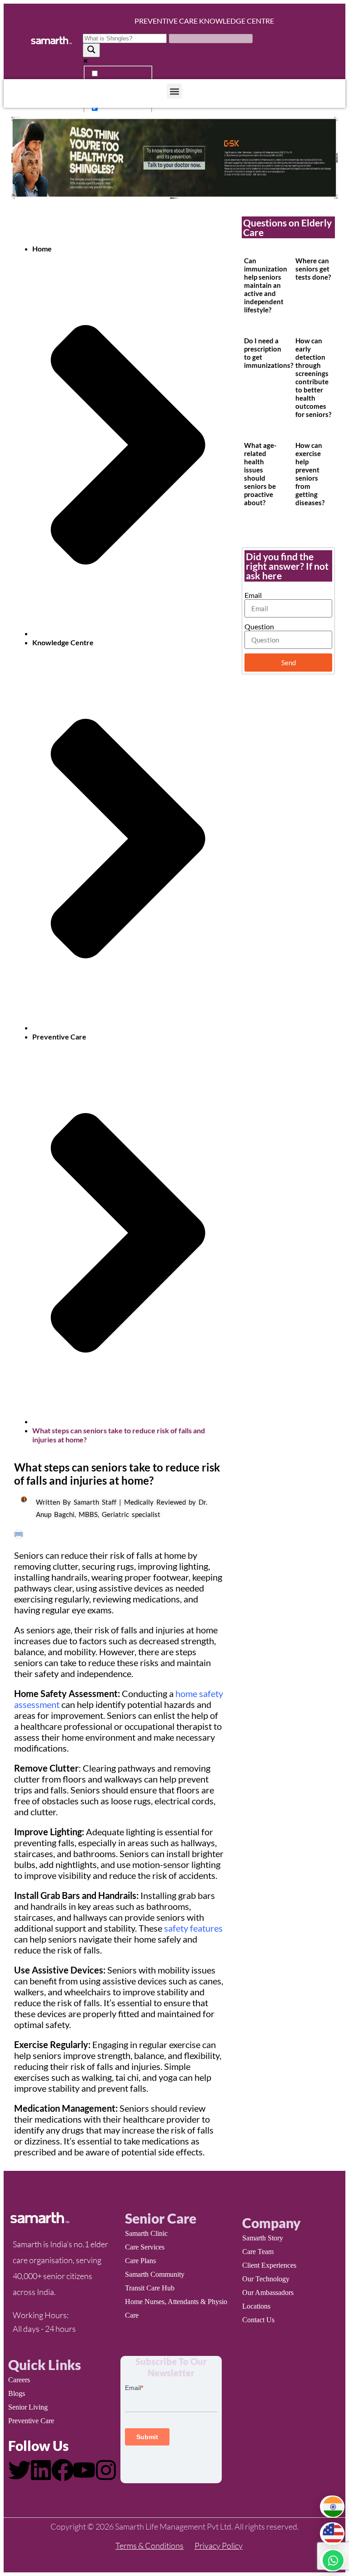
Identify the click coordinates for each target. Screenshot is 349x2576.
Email (253, 595)
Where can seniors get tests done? (313, 269)
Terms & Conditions (150, 2546)
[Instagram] (106, 2470)
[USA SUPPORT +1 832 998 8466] (332, 2533)
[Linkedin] (41, 2470)
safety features (193, 1928)
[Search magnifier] (91, 50)
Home (42, 249)
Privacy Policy (219, 2546)
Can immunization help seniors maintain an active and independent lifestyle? (266, 285)
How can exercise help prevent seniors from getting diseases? (310, 474)
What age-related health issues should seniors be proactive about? (260, 474)
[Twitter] (20, 2470)
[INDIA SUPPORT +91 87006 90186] (332, 2507)
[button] (174, 91)
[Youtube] (84, 2470)
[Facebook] (63, 2470)
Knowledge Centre (63, 642)
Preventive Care (59, 1037)
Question (259, 626)
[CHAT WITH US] (332, 2560)
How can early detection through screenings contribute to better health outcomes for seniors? (313, 377)
